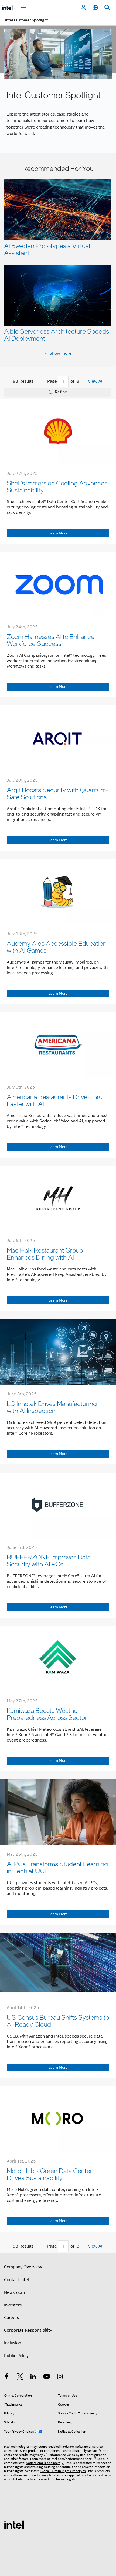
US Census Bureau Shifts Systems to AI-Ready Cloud (58, 2021)
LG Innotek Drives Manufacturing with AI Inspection (52, 1407)
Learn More (58, 533)
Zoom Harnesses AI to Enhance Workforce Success (51, 640)
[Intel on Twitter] (20, 2377)
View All (96, 381)
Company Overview (23, 2267)
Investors (13, 2305)
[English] (95, 8)
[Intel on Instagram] (60, 2377)
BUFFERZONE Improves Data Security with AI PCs (49, 1560)
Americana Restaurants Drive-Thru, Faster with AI (55, 1100)
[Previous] (42, 381)
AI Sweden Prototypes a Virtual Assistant (47, 249)
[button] (58, 255)
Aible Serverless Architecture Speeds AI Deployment (57, 335)
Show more (60, 353)
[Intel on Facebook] (6, 2377)
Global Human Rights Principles (63, 2471)
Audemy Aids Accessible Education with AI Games (57, 947)
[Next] (85, 381)
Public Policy (16, 2356)
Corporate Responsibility (28, 2330)
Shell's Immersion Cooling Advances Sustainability (57, 486)
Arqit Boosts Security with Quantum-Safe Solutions (57, 793)
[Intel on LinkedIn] (33, 2377)
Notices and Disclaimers (43, 2463)
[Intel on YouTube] (47, 2377)
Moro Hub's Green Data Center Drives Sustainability (50, 2174)
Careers (11, 2318)
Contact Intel (16, 2280)
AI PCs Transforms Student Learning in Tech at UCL (57, 1867)
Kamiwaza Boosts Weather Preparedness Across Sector (47, 1714)
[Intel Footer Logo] (15, 2524)
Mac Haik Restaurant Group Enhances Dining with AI (45, 1253)
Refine (60, 392)
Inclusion (13, 2343)
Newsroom (14, 2292)
